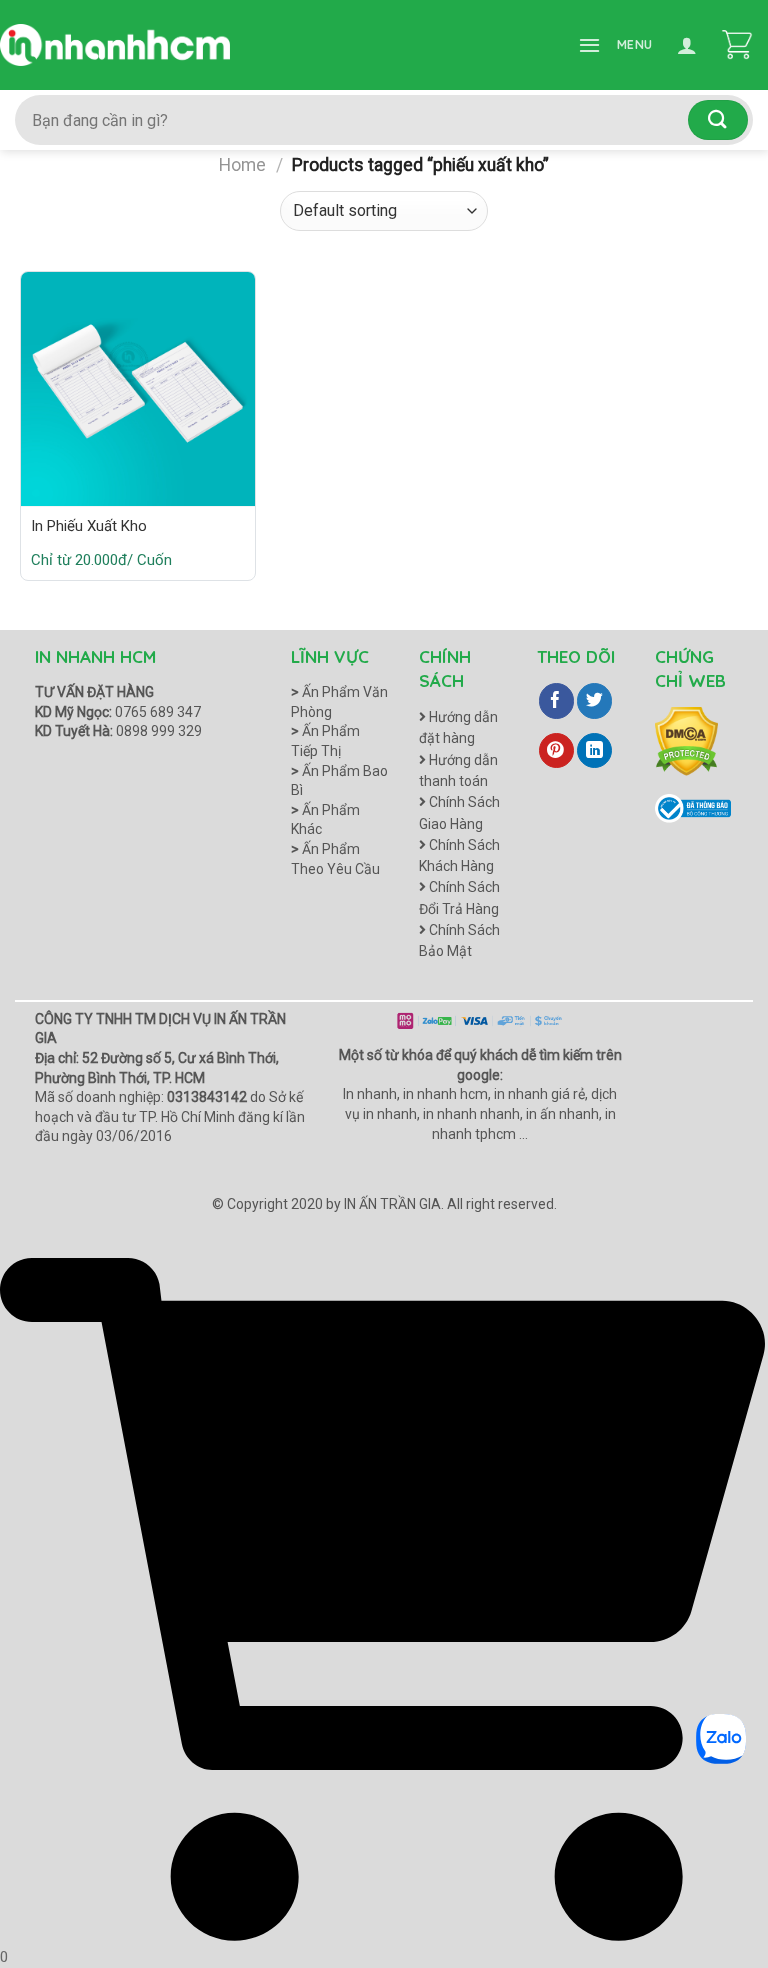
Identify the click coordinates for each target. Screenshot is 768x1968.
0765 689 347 (158, 712)
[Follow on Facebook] (556, 701)
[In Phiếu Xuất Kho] (138, 389)
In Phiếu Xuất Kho (89, 526)
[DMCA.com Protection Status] (686, 740)
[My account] (687, 45)
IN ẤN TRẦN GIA (392, 1204)
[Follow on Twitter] (594, 701)
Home (242, 165)
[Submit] (718, 119)
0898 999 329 (159, 731)
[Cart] (737, 45)
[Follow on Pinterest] (556, 751)
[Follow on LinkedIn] (594, 751)
